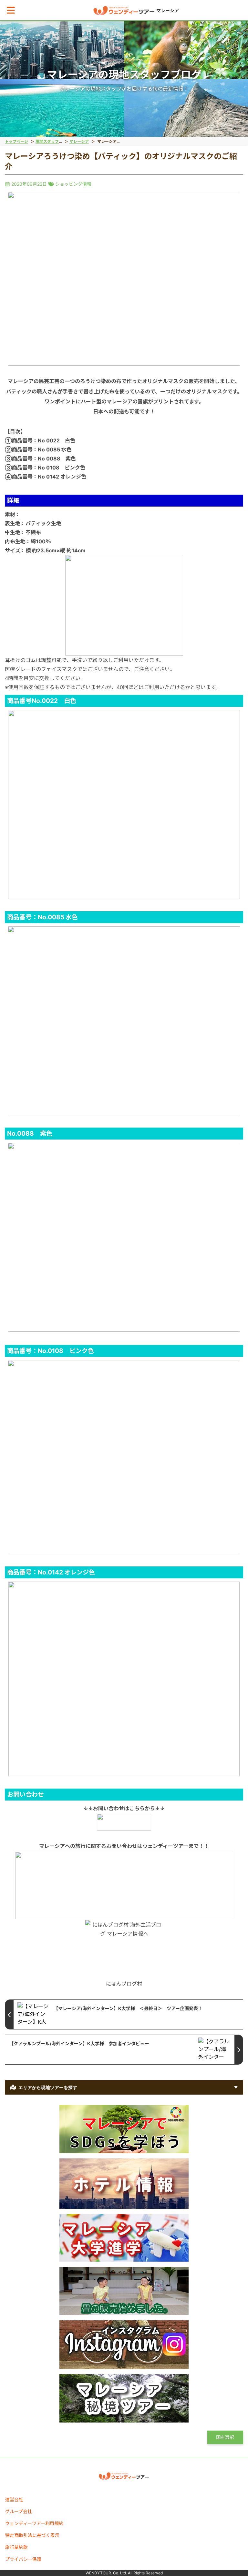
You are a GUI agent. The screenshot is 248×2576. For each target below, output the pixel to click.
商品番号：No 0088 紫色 (44, 459)
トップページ (16, 141)
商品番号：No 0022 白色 (44, 440)
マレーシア (79, 141)
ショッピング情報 (73, 184)
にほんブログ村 (124, 1984)
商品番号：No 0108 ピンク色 (49, 468)
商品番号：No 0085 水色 (42, 449)
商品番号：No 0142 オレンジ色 (49, 477)
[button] (11, 10)
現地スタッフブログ (53, 141)
